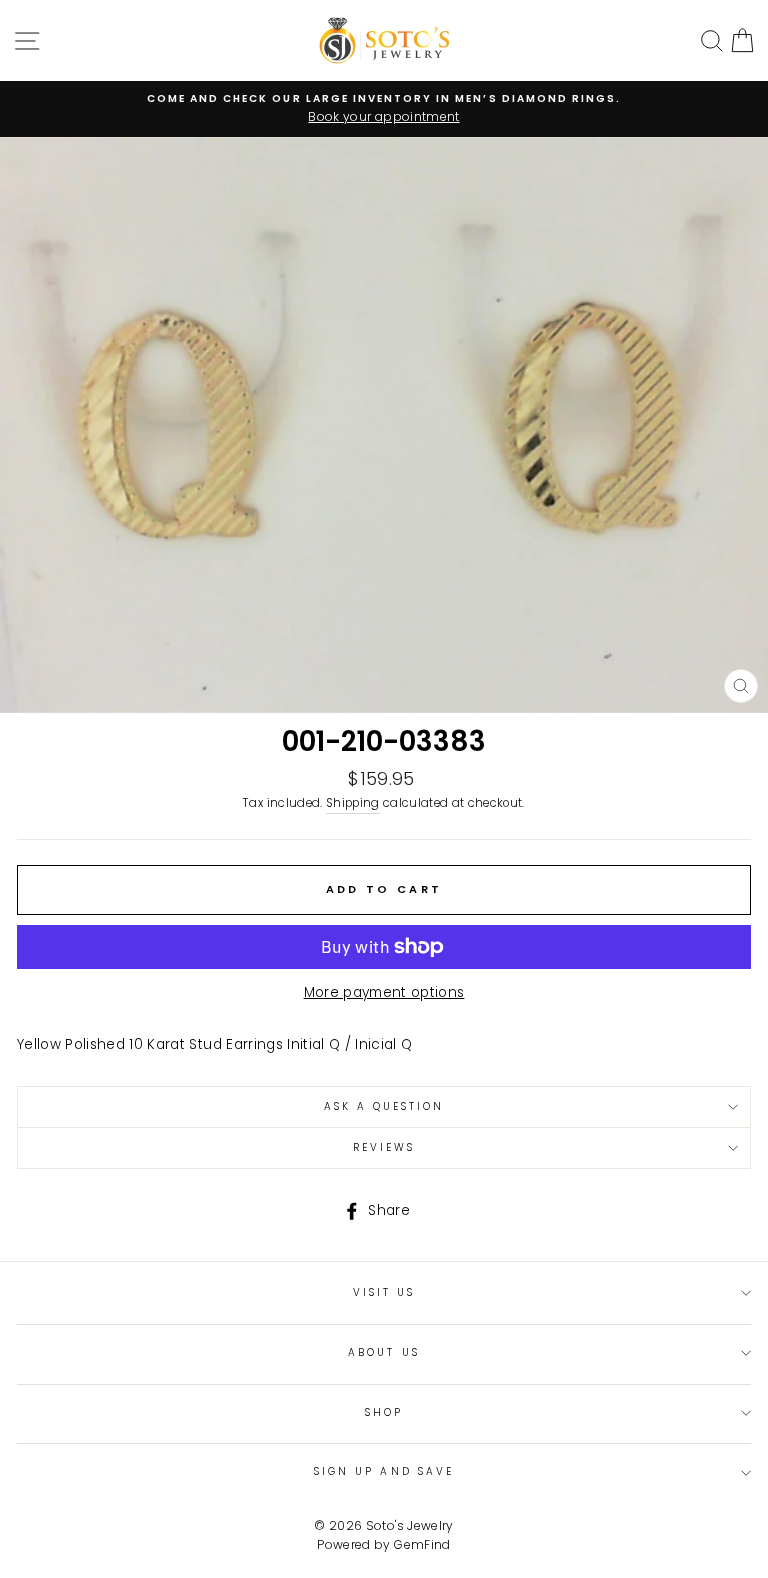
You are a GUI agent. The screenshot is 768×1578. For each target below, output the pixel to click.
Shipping (353, 803)
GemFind (422, 1544)
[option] (384, 109)
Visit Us (384, 1292)
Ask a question (384, 1106)
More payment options (384, 992)
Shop (384, 1412)
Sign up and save (384, 1471)
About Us (383, 1352)
